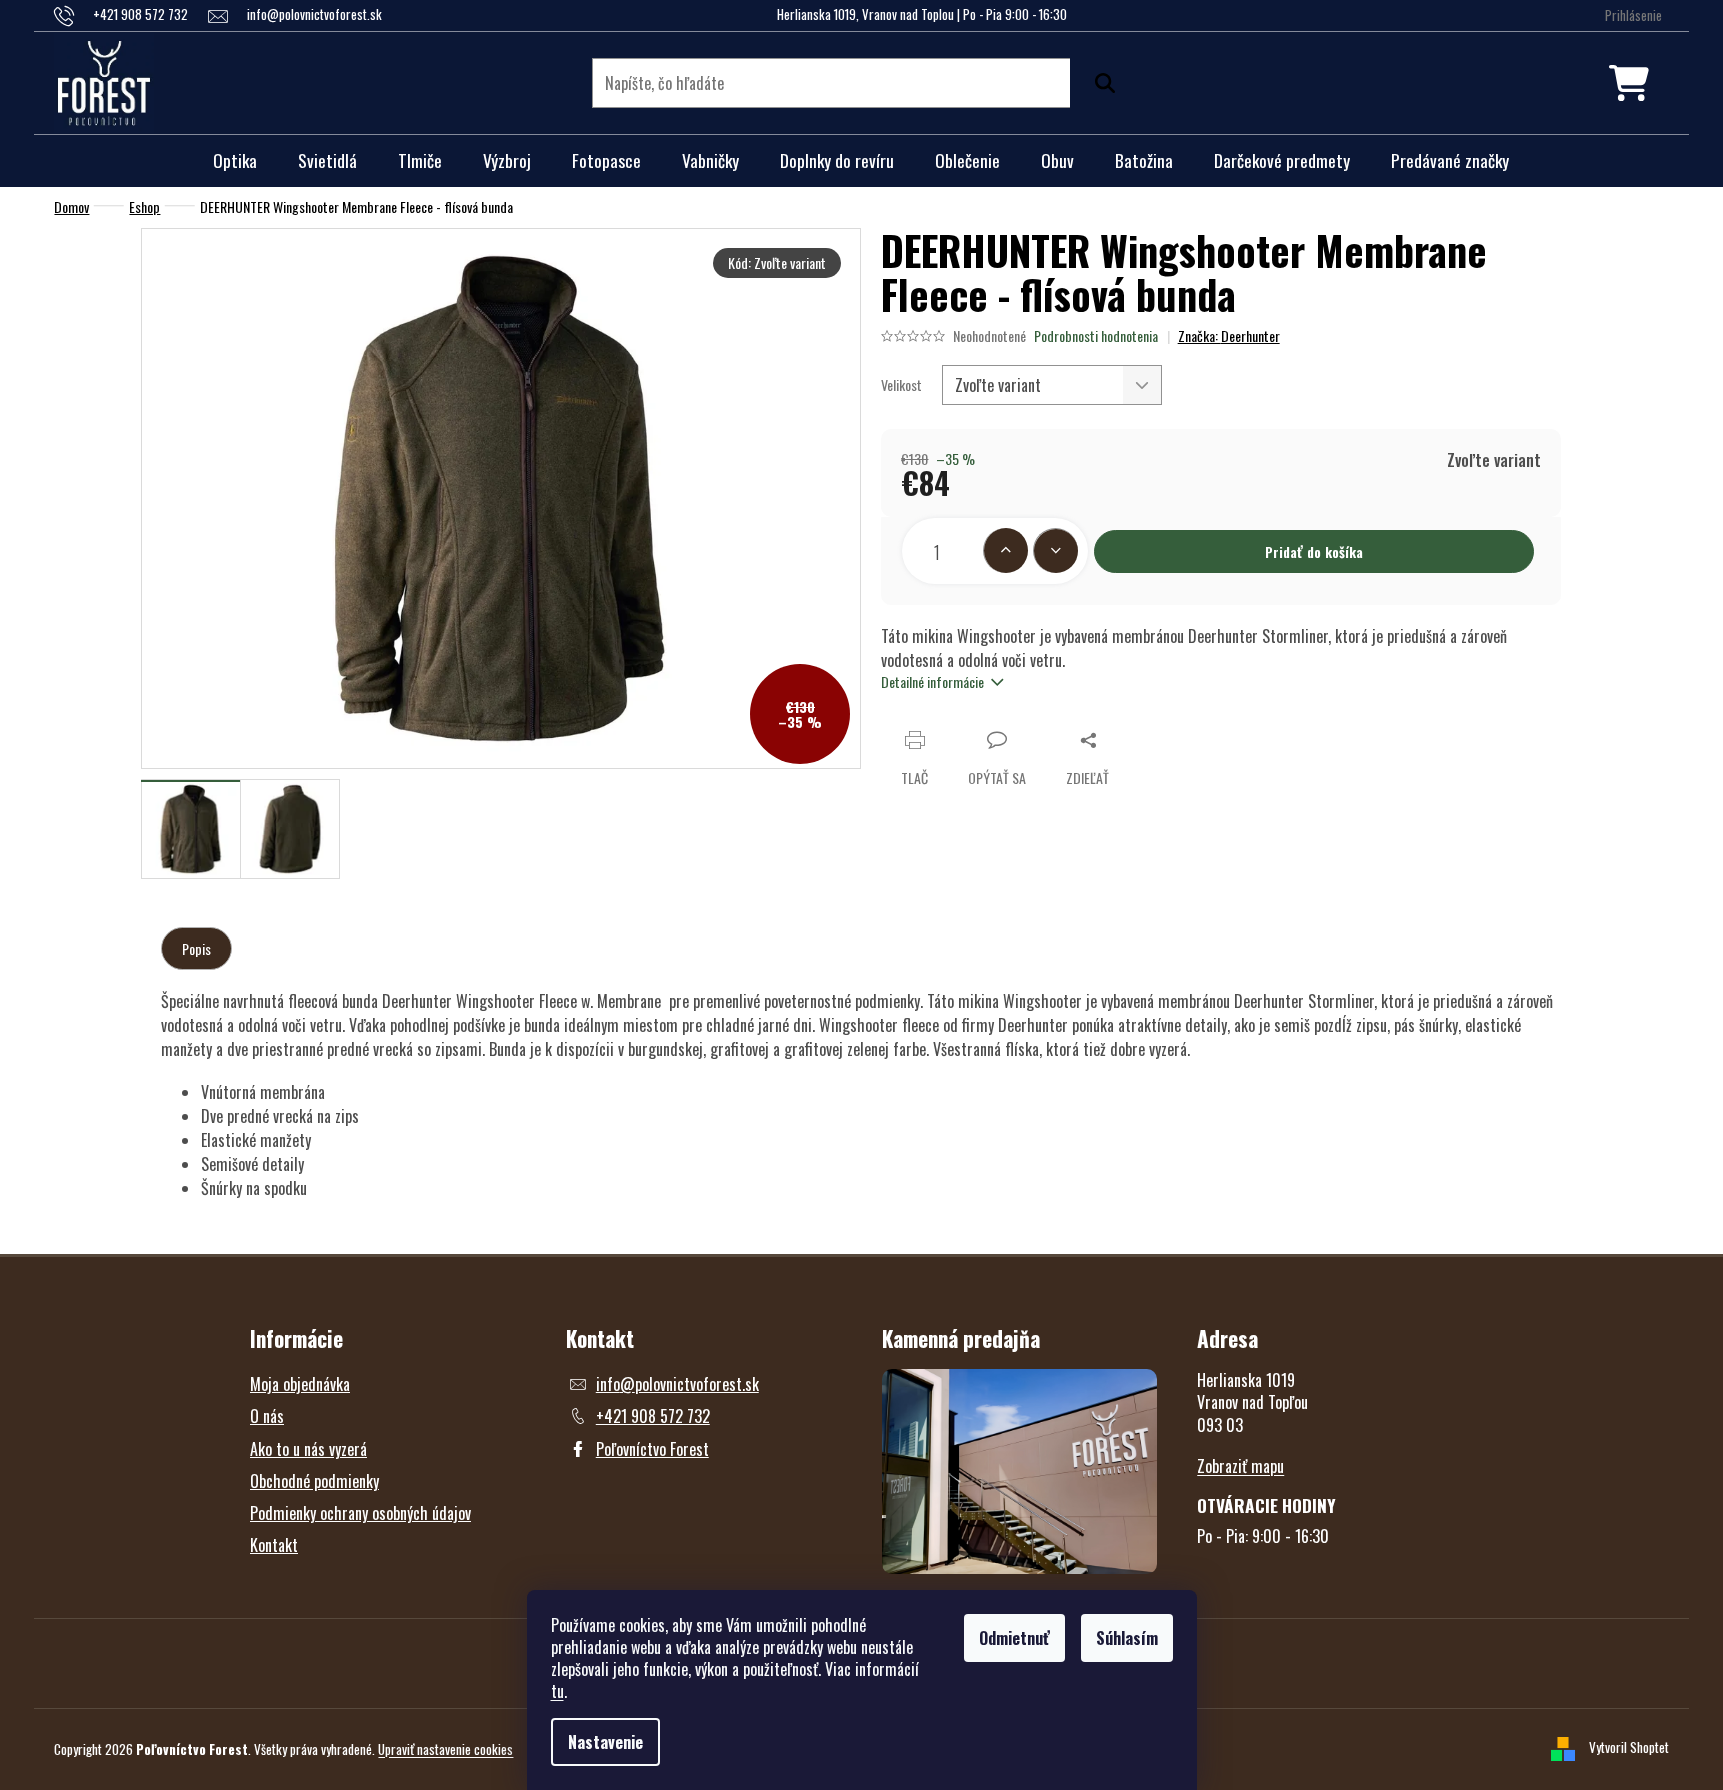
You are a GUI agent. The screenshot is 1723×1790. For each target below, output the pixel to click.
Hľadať (1100, 83)
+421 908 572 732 (653, 1416)
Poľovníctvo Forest (652, 1449)
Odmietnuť (1014, 1638)
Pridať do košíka (1314, 551)
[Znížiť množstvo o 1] (1055, 550)
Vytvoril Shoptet (1629, 1747)
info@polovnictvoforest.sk (677, 1384)
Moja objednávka (300, 1384)
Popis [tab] (196, 948)
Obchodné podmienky (314, 1481)
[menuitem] (235, 161)
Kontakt (274, 1545)
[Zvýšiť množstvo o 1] (1005, 550)
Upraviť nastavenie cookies (445, 1749)
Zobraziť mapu (1240, 1466)
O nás (267, 1416)
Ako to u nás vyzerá (308, 1449)
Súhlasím (1127, 1638)
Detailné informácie (932, 681)
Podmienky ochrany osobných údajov (360, 1513)
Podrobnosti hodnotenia (1096, 336)
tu (557, 1691)
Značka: (1229, 335)
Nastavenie (605, 1742)
